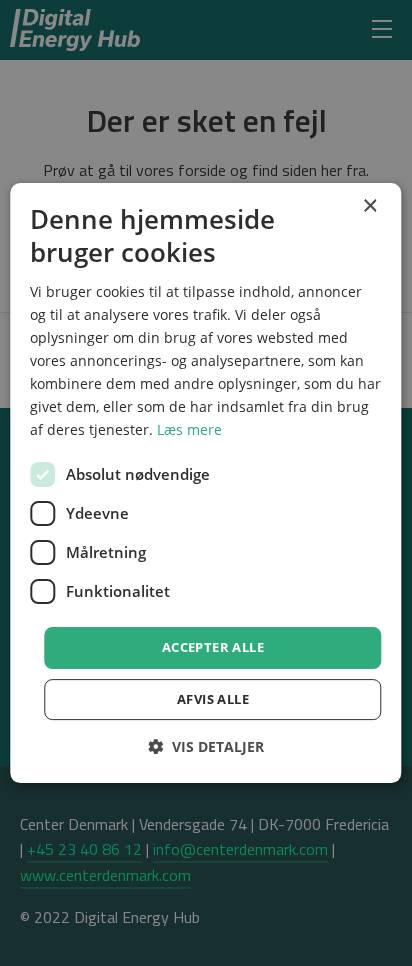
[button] (206, 746)
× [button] (369, 206)
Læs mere (189, 429)
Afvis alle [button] (213, 699)
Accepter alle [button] (213, 647)
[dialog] (205, 483)
